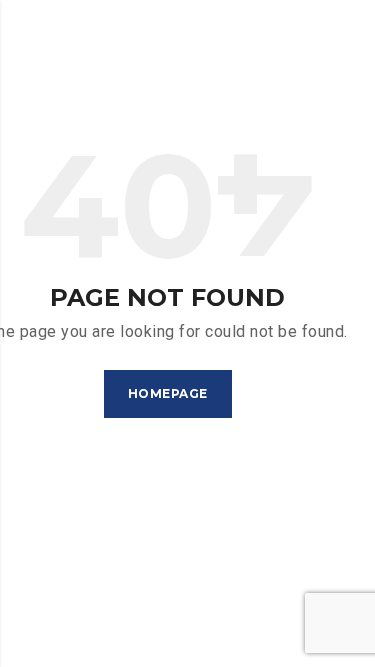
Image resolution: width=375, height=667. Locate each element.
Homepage (168, 393)
